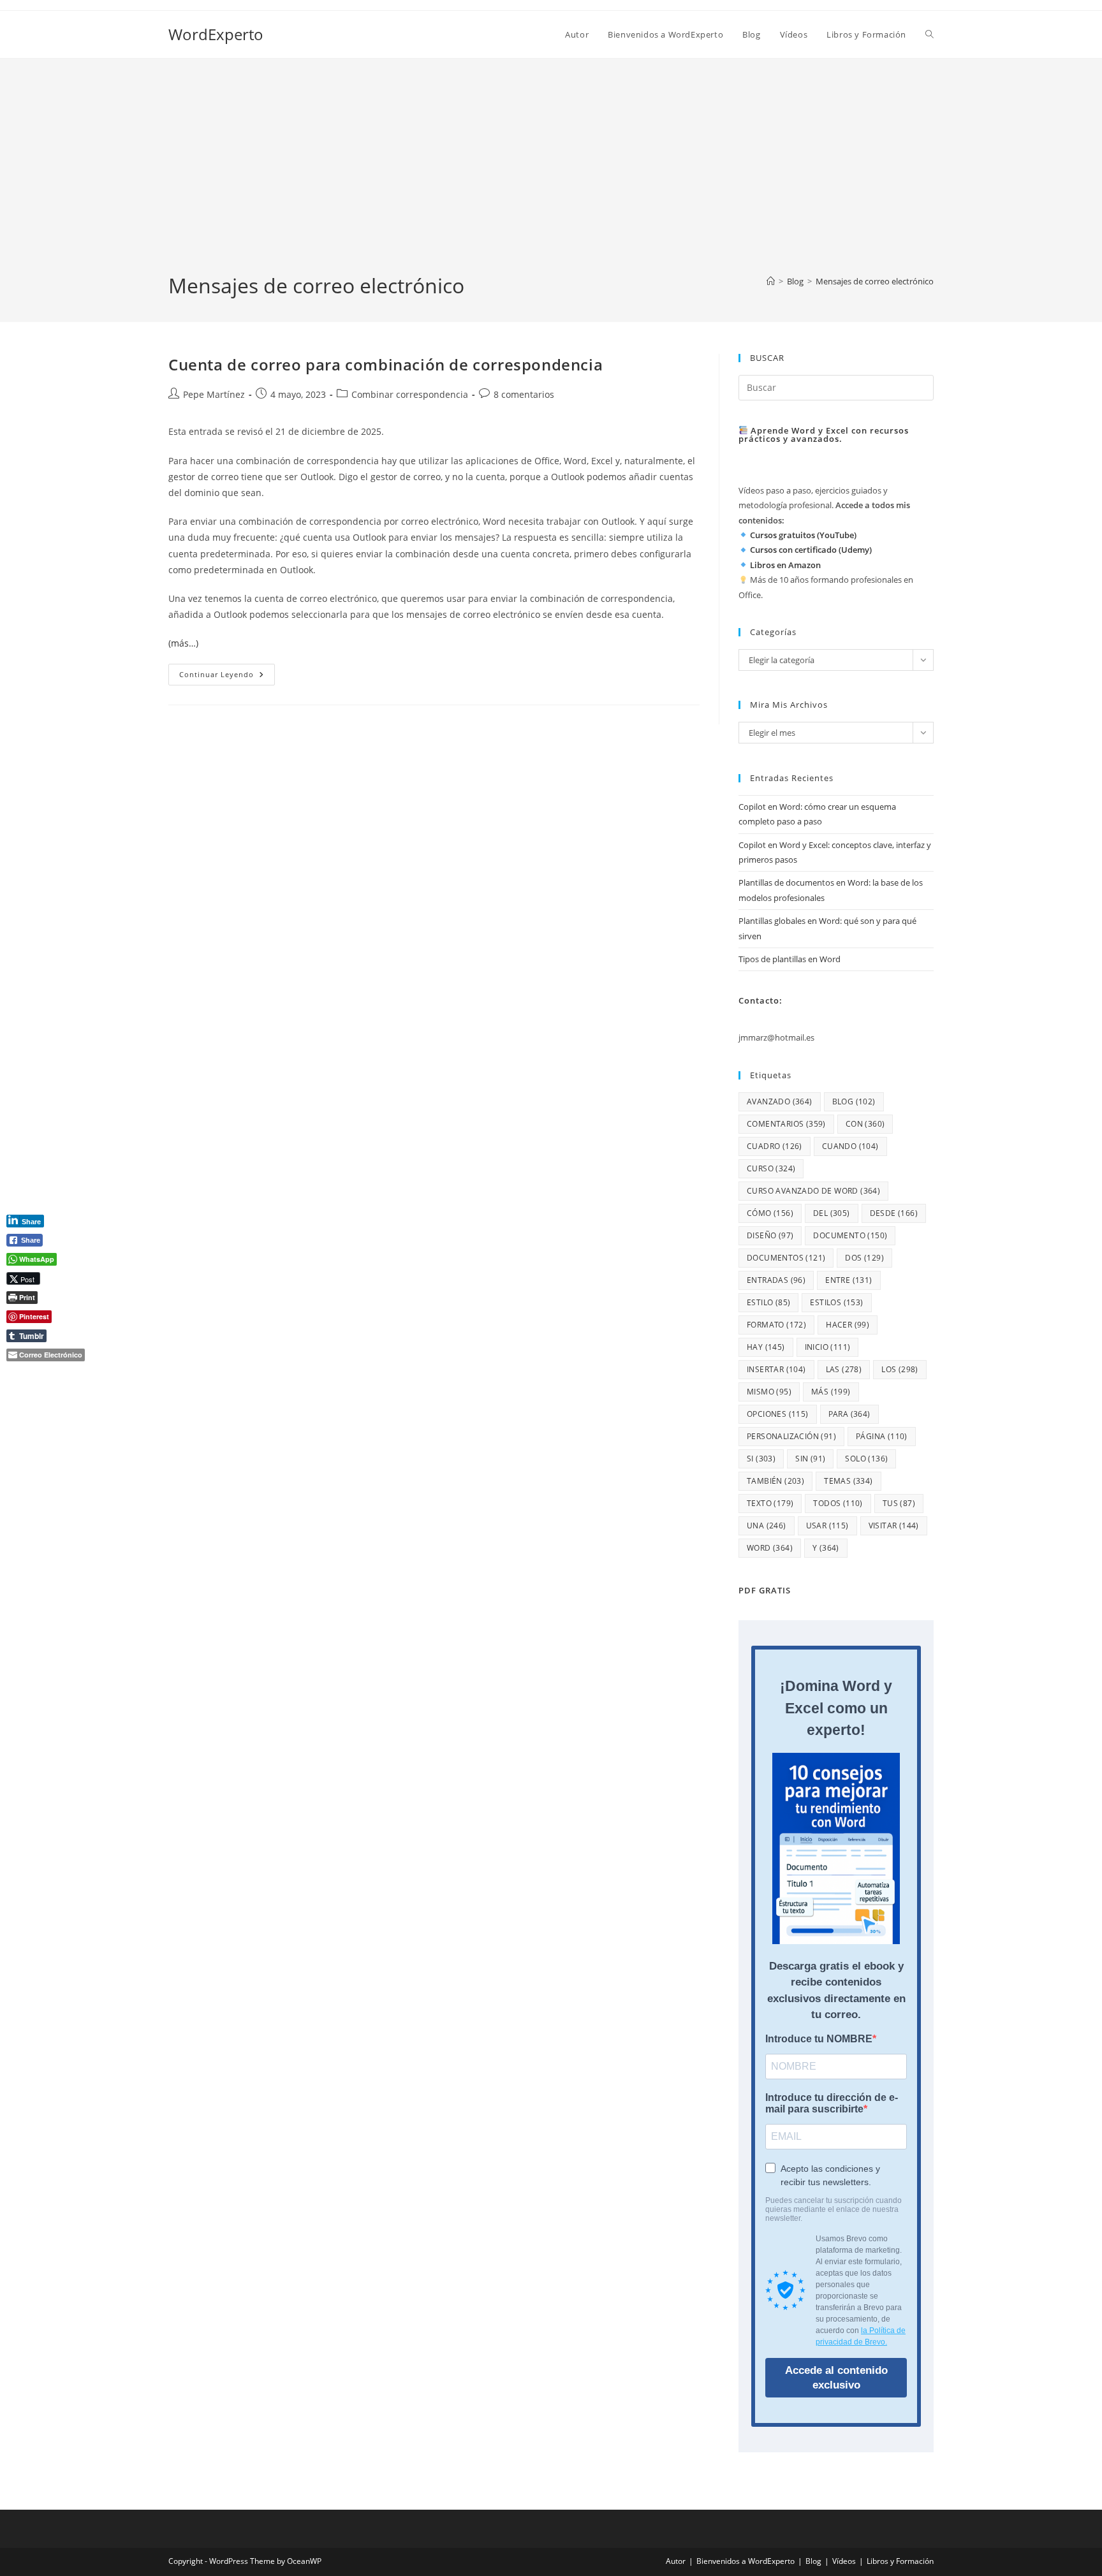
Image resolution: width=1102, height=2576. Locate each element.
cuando (850, 1146)
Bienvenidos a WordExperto (746, 2561)
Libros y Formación (900, 2561)
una (767, 1526)
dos (864, 1258)
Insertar (776, 1369)
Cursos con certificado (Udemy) (811, 550)
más (831, 1392)
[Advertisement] (551, 176)
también (775, 1481)
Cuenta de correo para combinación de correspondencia (386, 364)
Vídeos (844, 2561)
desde (894, 1213)
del (832, 1213)
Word (770, 1548)
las (844, 1369)
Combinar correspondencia (410, 394)
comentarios (786, 1124)
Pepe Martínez (214, 394)
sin (810, 1459)
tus (899, 1503)
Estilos (836, 1302)
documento (850, 1235)
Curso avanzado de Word (813, 1191)
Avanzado (780, 1101)
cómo (770, 1213)
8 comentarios (524, 394)
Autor (676, 2561)
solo (866, 1459)
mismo (769, 1392)
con (865, 1124)
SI (761, 1459)
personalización (791, 1436)
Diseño (770, 1235)
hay (766, 1347)
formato (776, 1325)
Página (882, 1436)
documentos (786, 1258)
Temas (848, 1481)
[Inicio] (771, 281)
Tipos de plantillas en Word (790, 959)
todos (838, 1503)
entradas (776, 1280)
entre (849, 1280)
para (849, 1414)
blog (854, 1101)
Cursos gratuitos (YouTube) (803, 535)
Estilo (768, 1302)
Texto (770, 1503)
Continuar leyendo (227, 677)
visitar (894, 1526)
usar (827, 1526)
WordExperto (216, 34)
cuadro (775, 1146)
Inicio (828, 1347)
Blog (813, 2561)
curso (771, 1168)
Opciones (778, 1414)
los (900, 1369)
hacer (848, 1325)
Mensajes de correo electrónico (875, 281)
